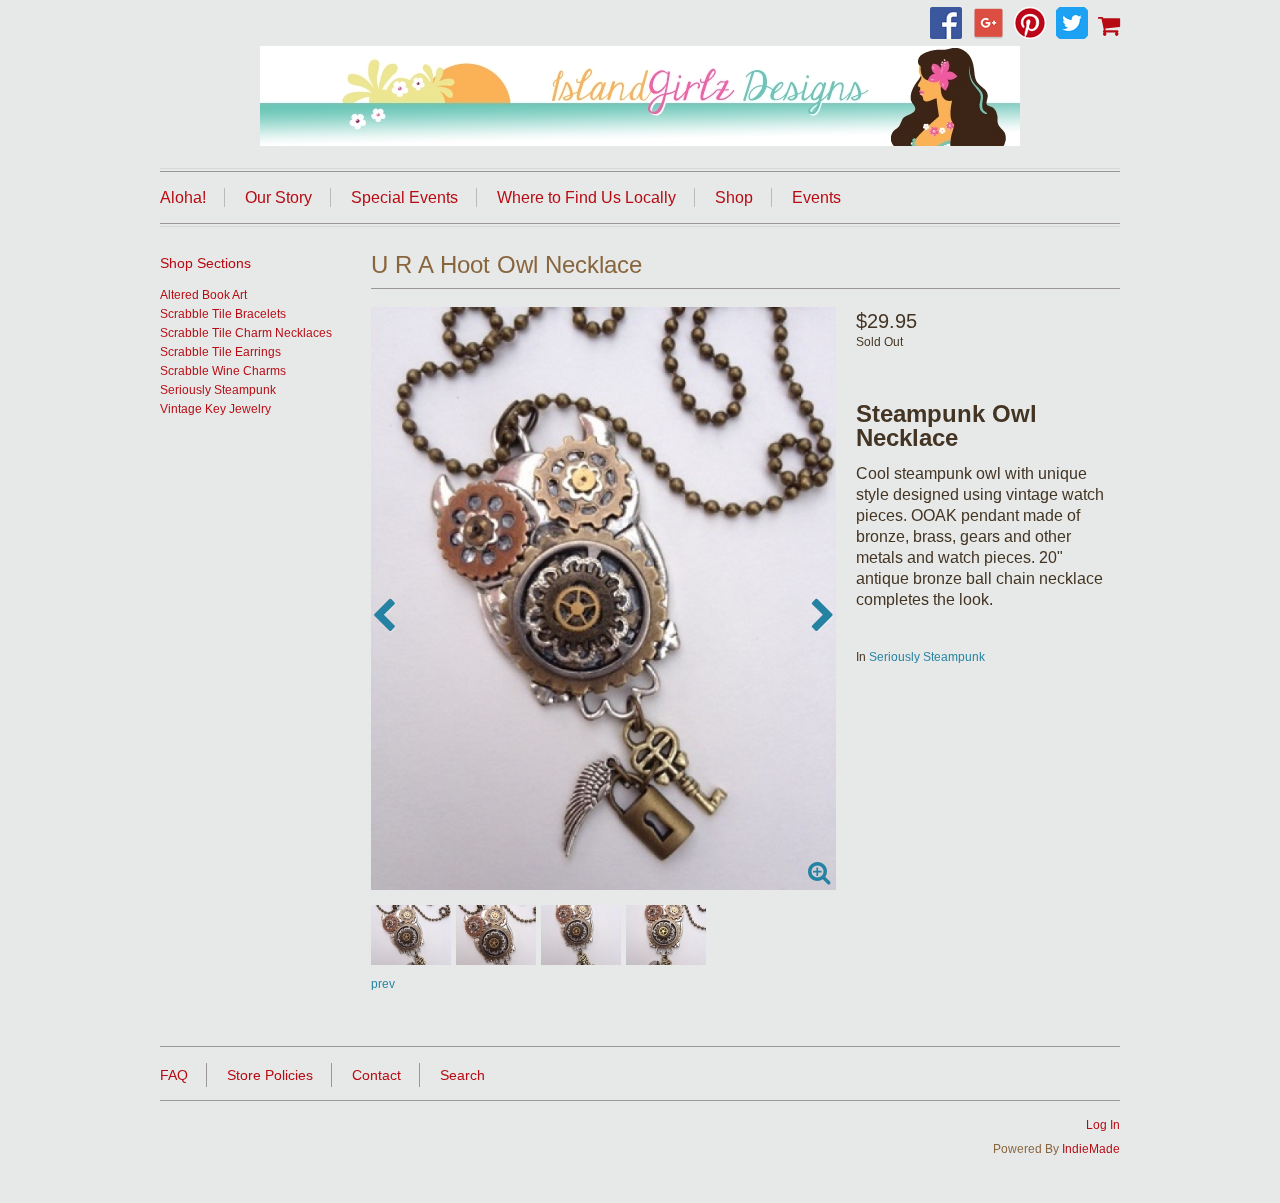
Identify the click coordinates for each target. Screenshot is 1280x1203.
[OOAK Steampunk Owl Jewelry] (603, 598)
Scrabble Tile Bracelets (223, 314)
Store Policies (270, 1075)
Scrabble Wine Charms (223, 371)
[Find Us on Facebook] (951, 25)
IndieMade (1091, 1149)
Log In (1103, 1125)
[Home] (640, 96)
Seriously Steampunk (927, 657)
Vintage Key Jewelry (215, 409)
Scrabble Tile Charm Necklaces (246, 333)
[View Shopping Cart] (1109, 25)
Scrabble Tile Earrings (220, 352)
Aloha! (183, 197)
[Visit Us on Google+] (993, 25)
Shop (734, 197)
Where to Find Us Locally (586, 197)
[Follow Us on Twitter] (1077, 25)
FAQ (174, 1075)
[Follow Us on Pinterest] (1035, 25)
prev (383, 984)
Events (816, 197)
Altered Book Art (203, 295)
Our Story (278, 197)
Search (462, 1075)
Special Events (404, 197)
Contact (376, 1075)
